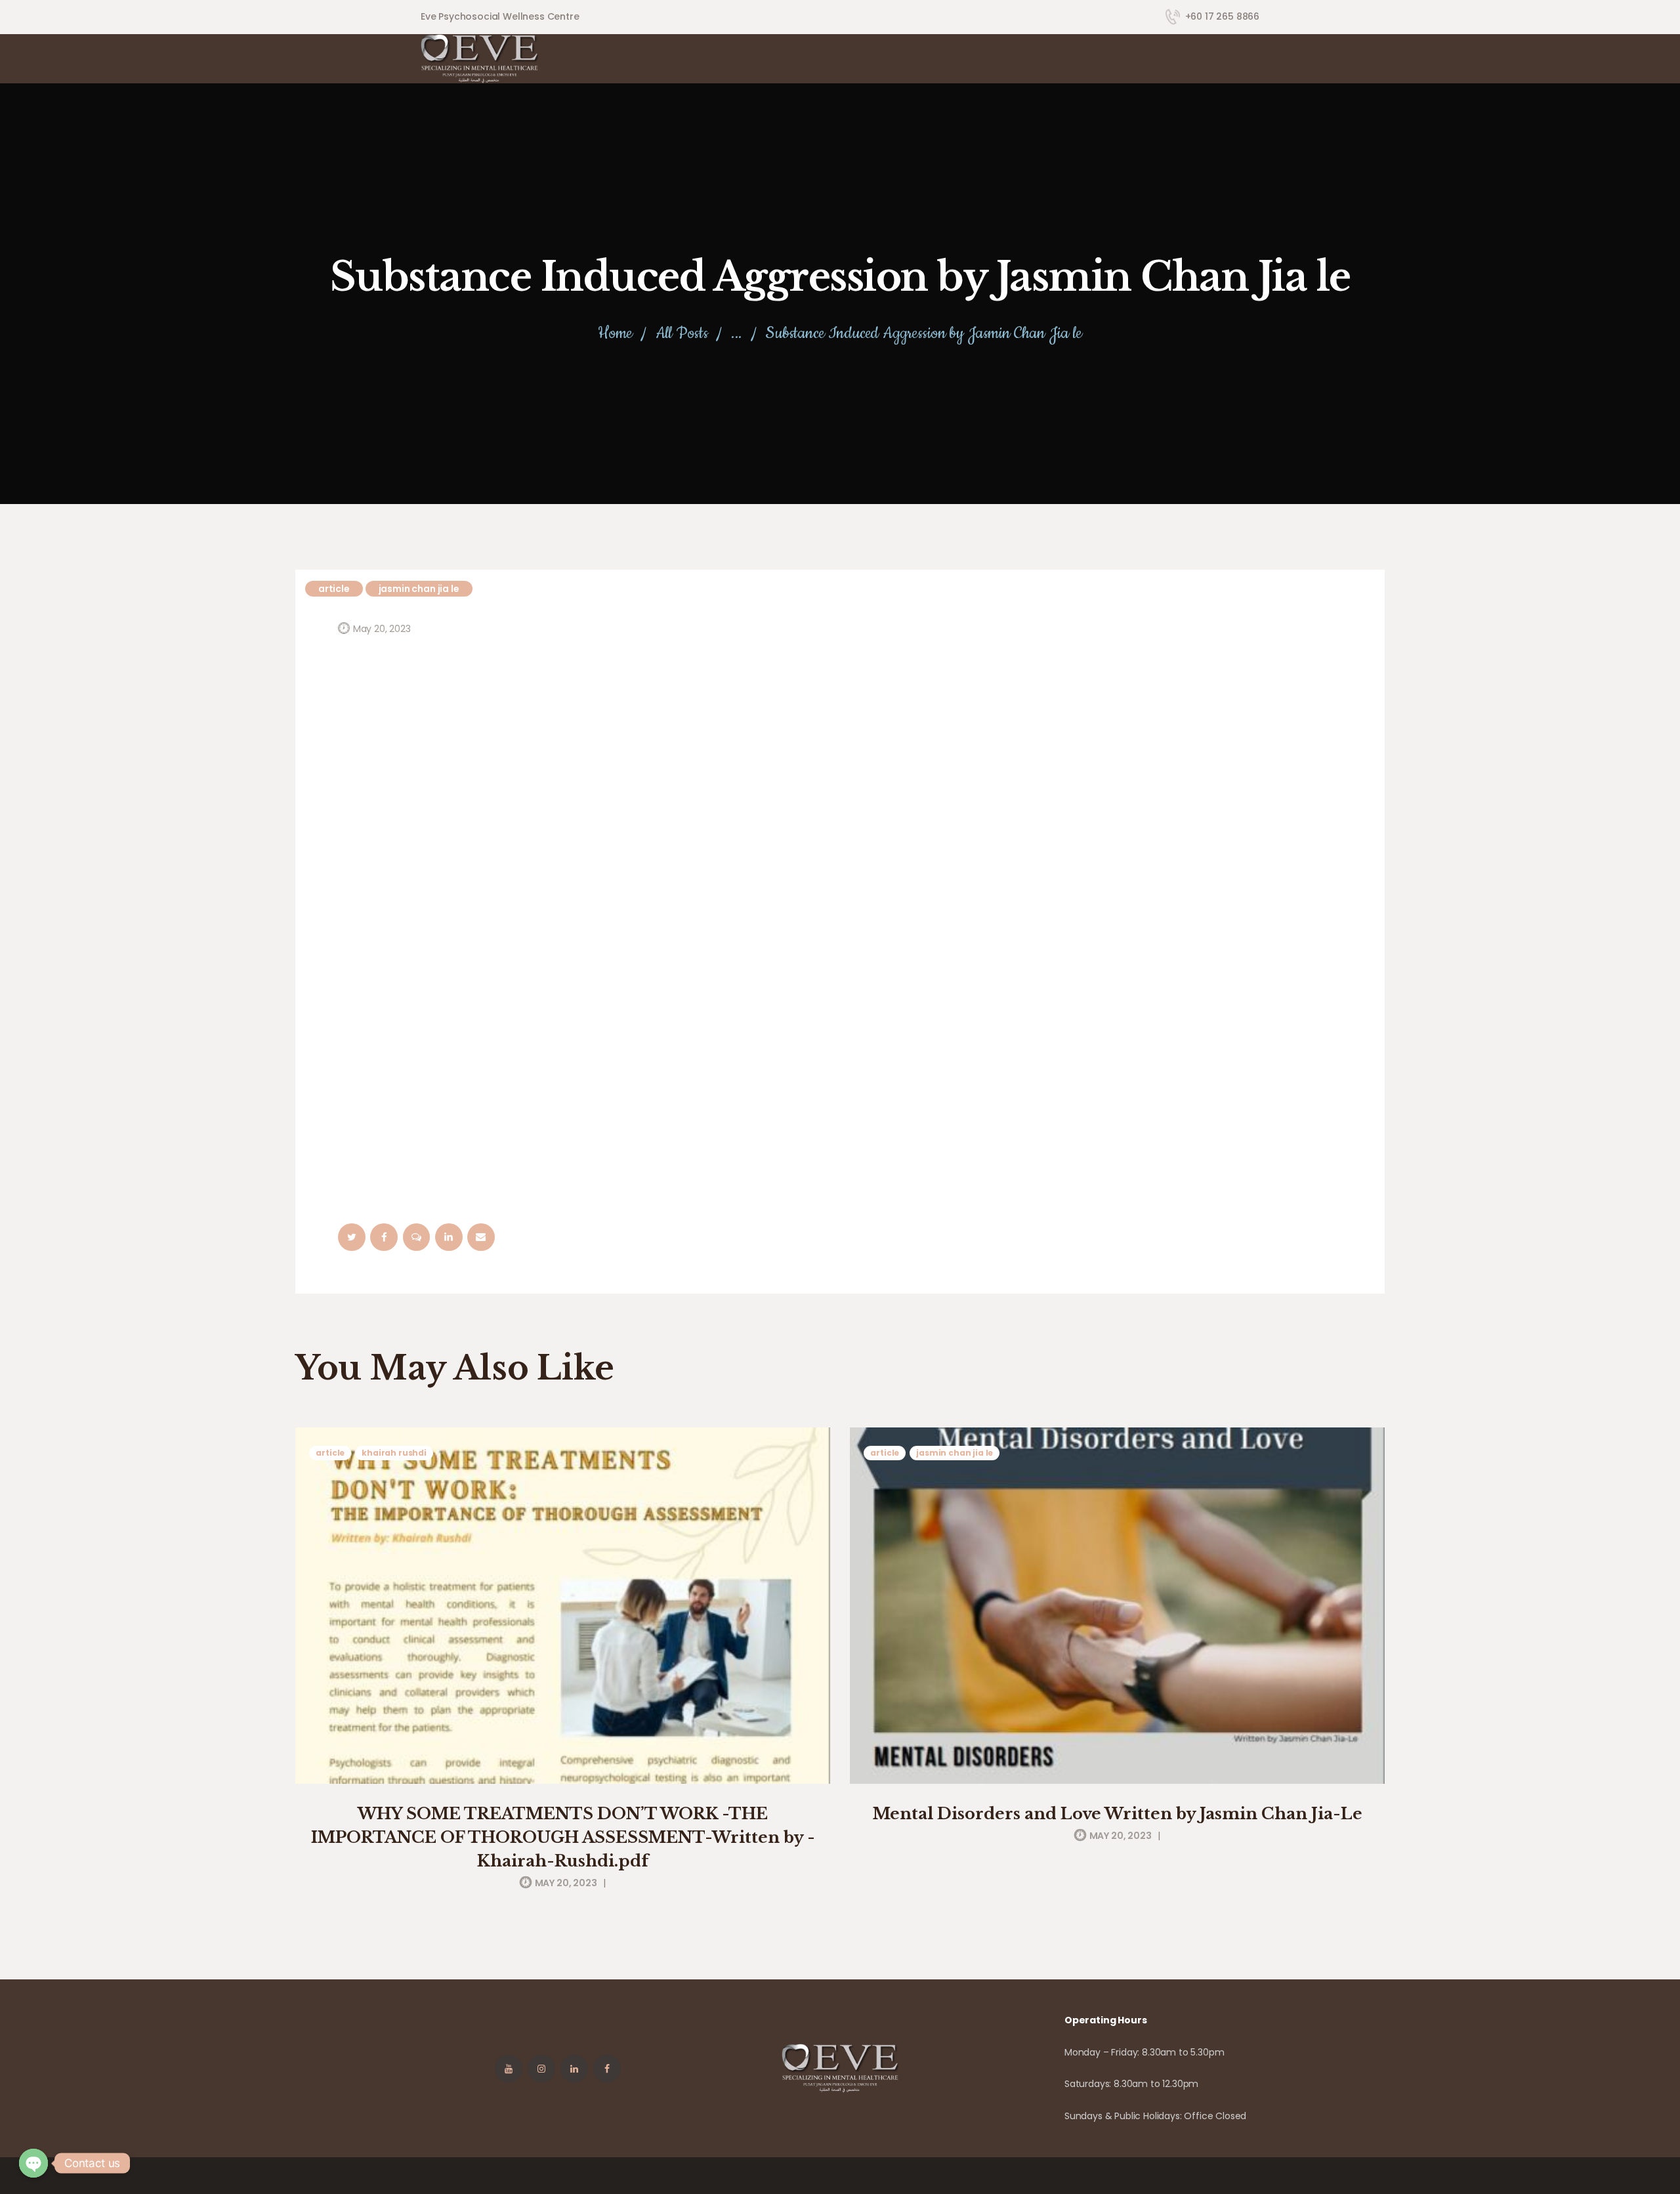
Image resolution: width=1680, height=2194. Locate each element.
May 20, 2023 (382, 629)
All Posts (682, 333)
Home (615, 334)
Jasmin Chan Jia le (419, 589)
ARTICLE (334, 589)
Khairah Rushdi (394, 1453)
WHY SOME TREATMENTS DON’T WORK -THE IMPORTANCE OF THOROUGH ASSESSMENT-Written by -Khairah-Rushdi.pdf (563, 1837)
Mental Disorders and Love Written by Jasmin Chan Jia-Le (1118, 1814)
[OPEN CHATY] (33, 2163)
